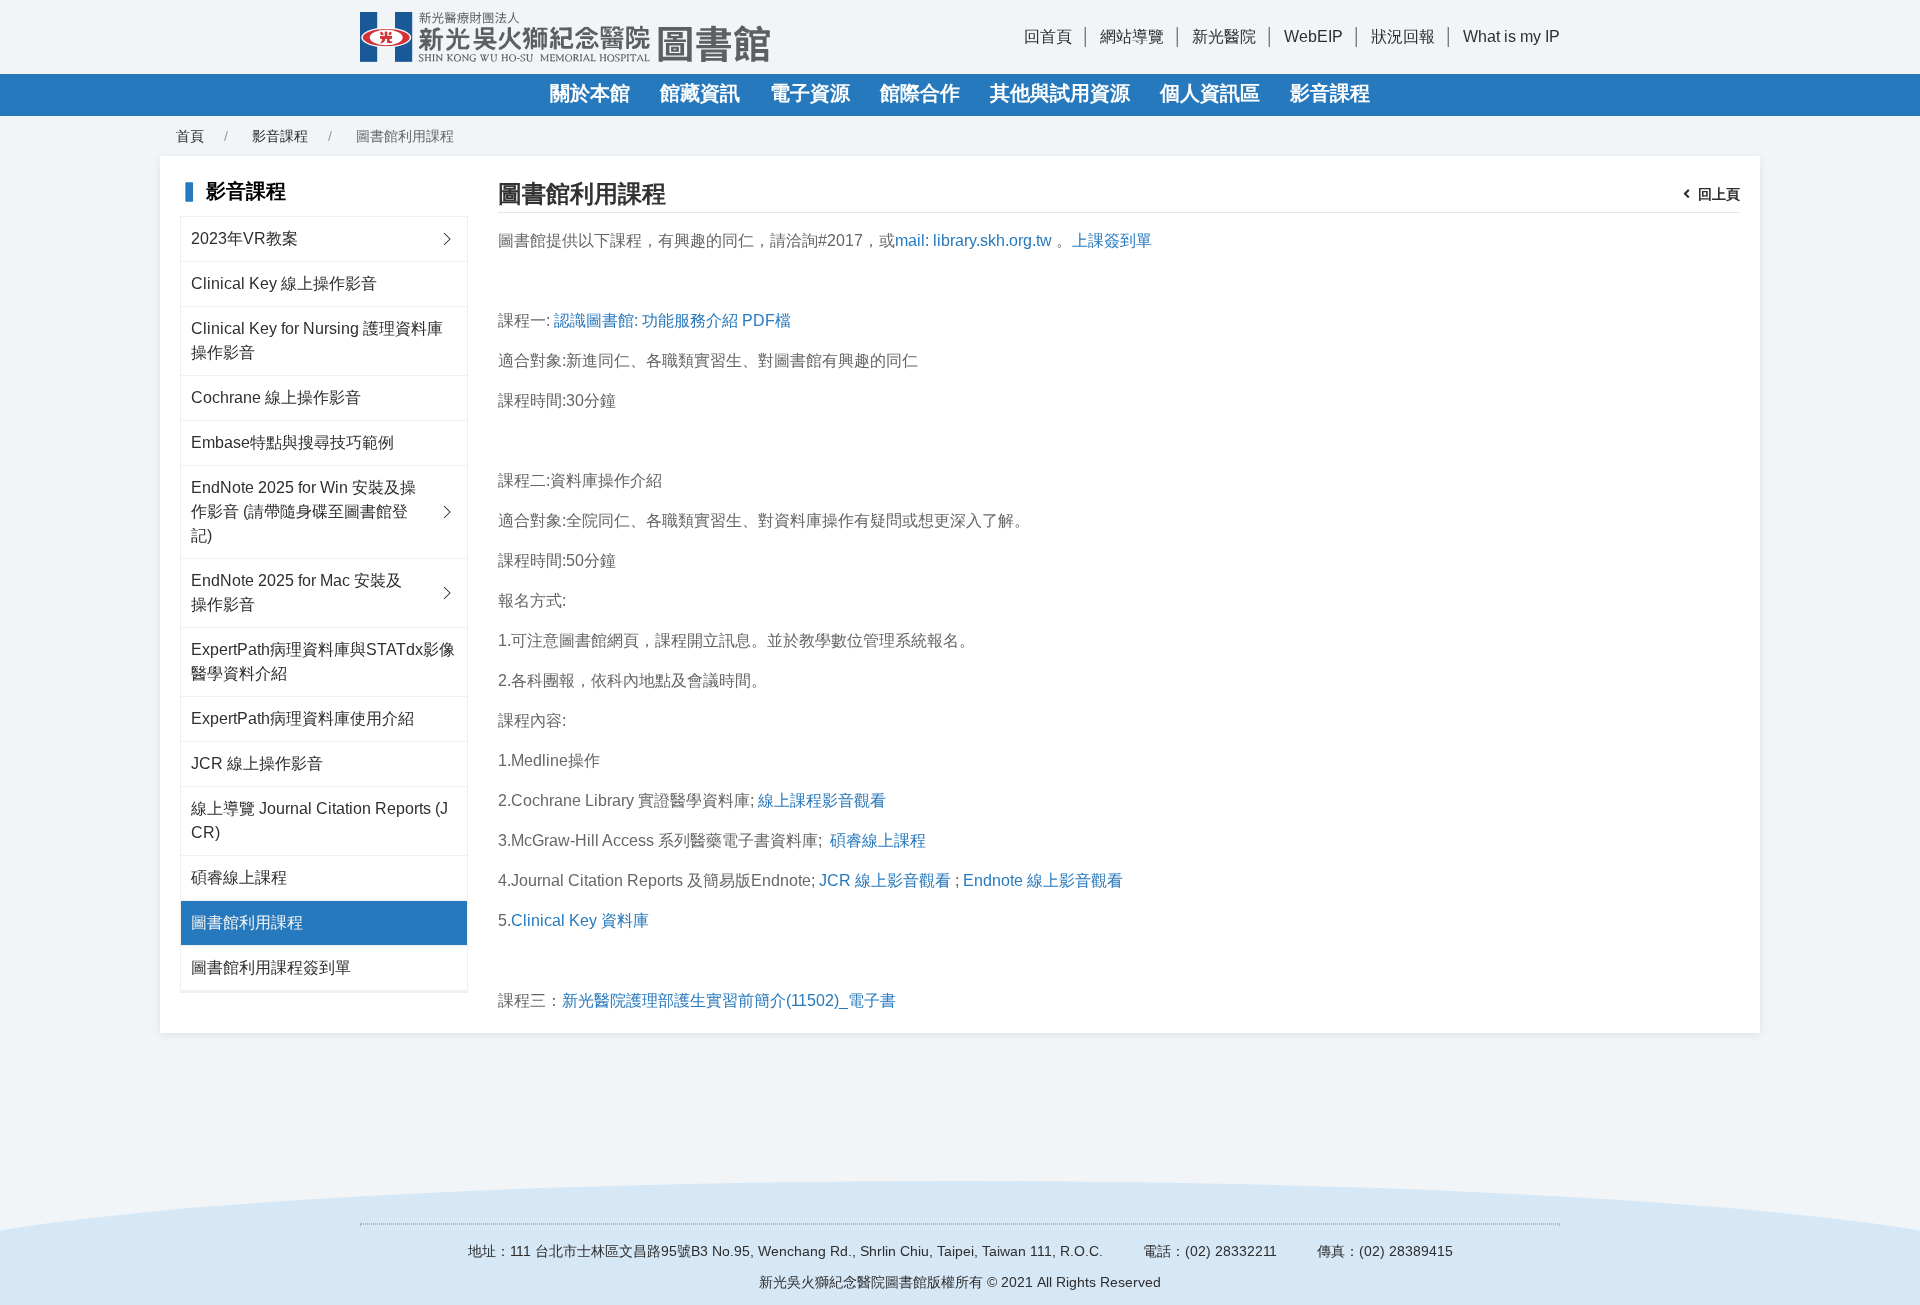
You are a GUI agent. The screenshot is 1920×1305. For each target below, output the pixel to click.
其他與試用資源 (1060, 93)
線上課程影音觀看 (822, 800)
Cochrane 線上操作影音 (276, 397)
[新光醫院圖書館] (565, 37)
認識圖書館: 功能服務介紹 (646, 320)
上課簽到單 (1112, 240)
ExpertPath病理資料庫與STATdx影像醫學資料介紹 (323, 661)
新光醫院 (1224, 36)
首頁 (190, 136)
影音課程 (1330, 93)
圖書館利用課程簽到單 (271, 967)
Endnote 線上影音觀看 (1043, 880)
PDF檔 (766, 320)
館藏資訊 (700, 93)
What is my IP (1511, 36)
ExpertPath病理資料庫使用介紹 (302, 718)
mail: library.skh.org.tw (973, 240)
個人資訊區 (1210, 93)
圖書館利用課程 (247, 922)
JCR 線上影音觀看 (885, 880)
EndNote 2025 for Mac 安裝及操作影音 (296, 592)
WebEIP (1313, 36)
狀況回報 (1403, 36)
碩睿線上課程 (239, 877)
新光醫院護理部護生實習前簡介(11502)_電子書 (729, 1000)
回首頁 (1048, 36)
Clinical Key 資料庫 (580, 920)
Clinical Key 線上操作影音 (284, 283)
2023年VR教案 (244, 238)
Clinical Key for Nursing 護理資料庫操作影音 (317, 340)
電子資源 (810, 93)
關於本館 (590, 93)
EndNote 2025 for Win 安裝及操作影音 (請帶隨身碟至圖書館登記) (303, 511)
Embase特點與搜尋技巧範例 (292, 442)
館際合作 (920, 93)
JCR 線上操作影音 (257, 763)
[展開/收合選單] (447, 239)
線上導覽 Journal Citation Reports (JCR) (319, 820)
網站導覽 (1132, 36)
